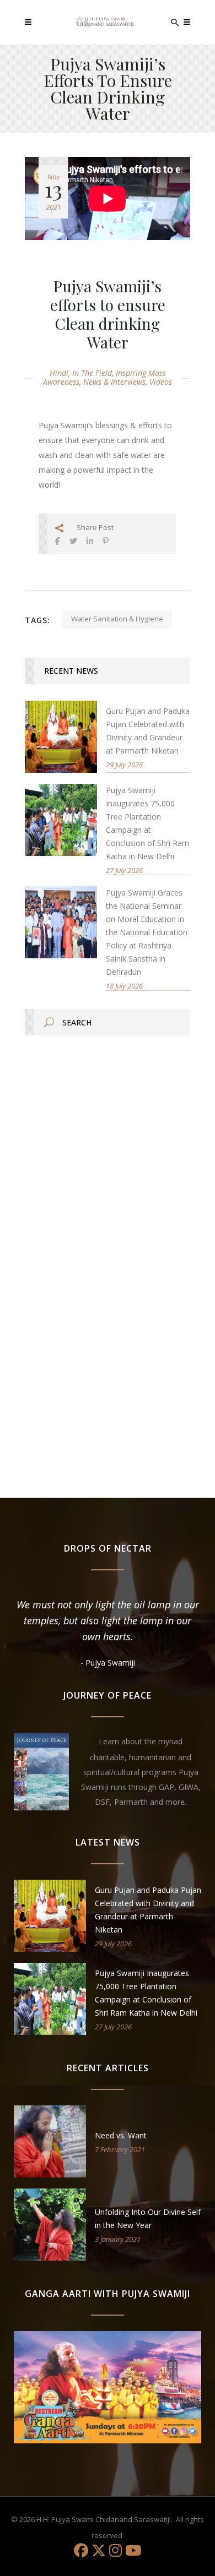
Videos (161, 382)
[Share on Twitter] (73, 541)
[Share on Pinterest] (106, 541)
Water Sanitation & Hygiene (117, 619)
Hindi (59, 373)
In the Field (92, 373)
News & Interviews (114, 382)
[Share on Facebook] (58, 541)
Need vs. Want (121, 2135)
